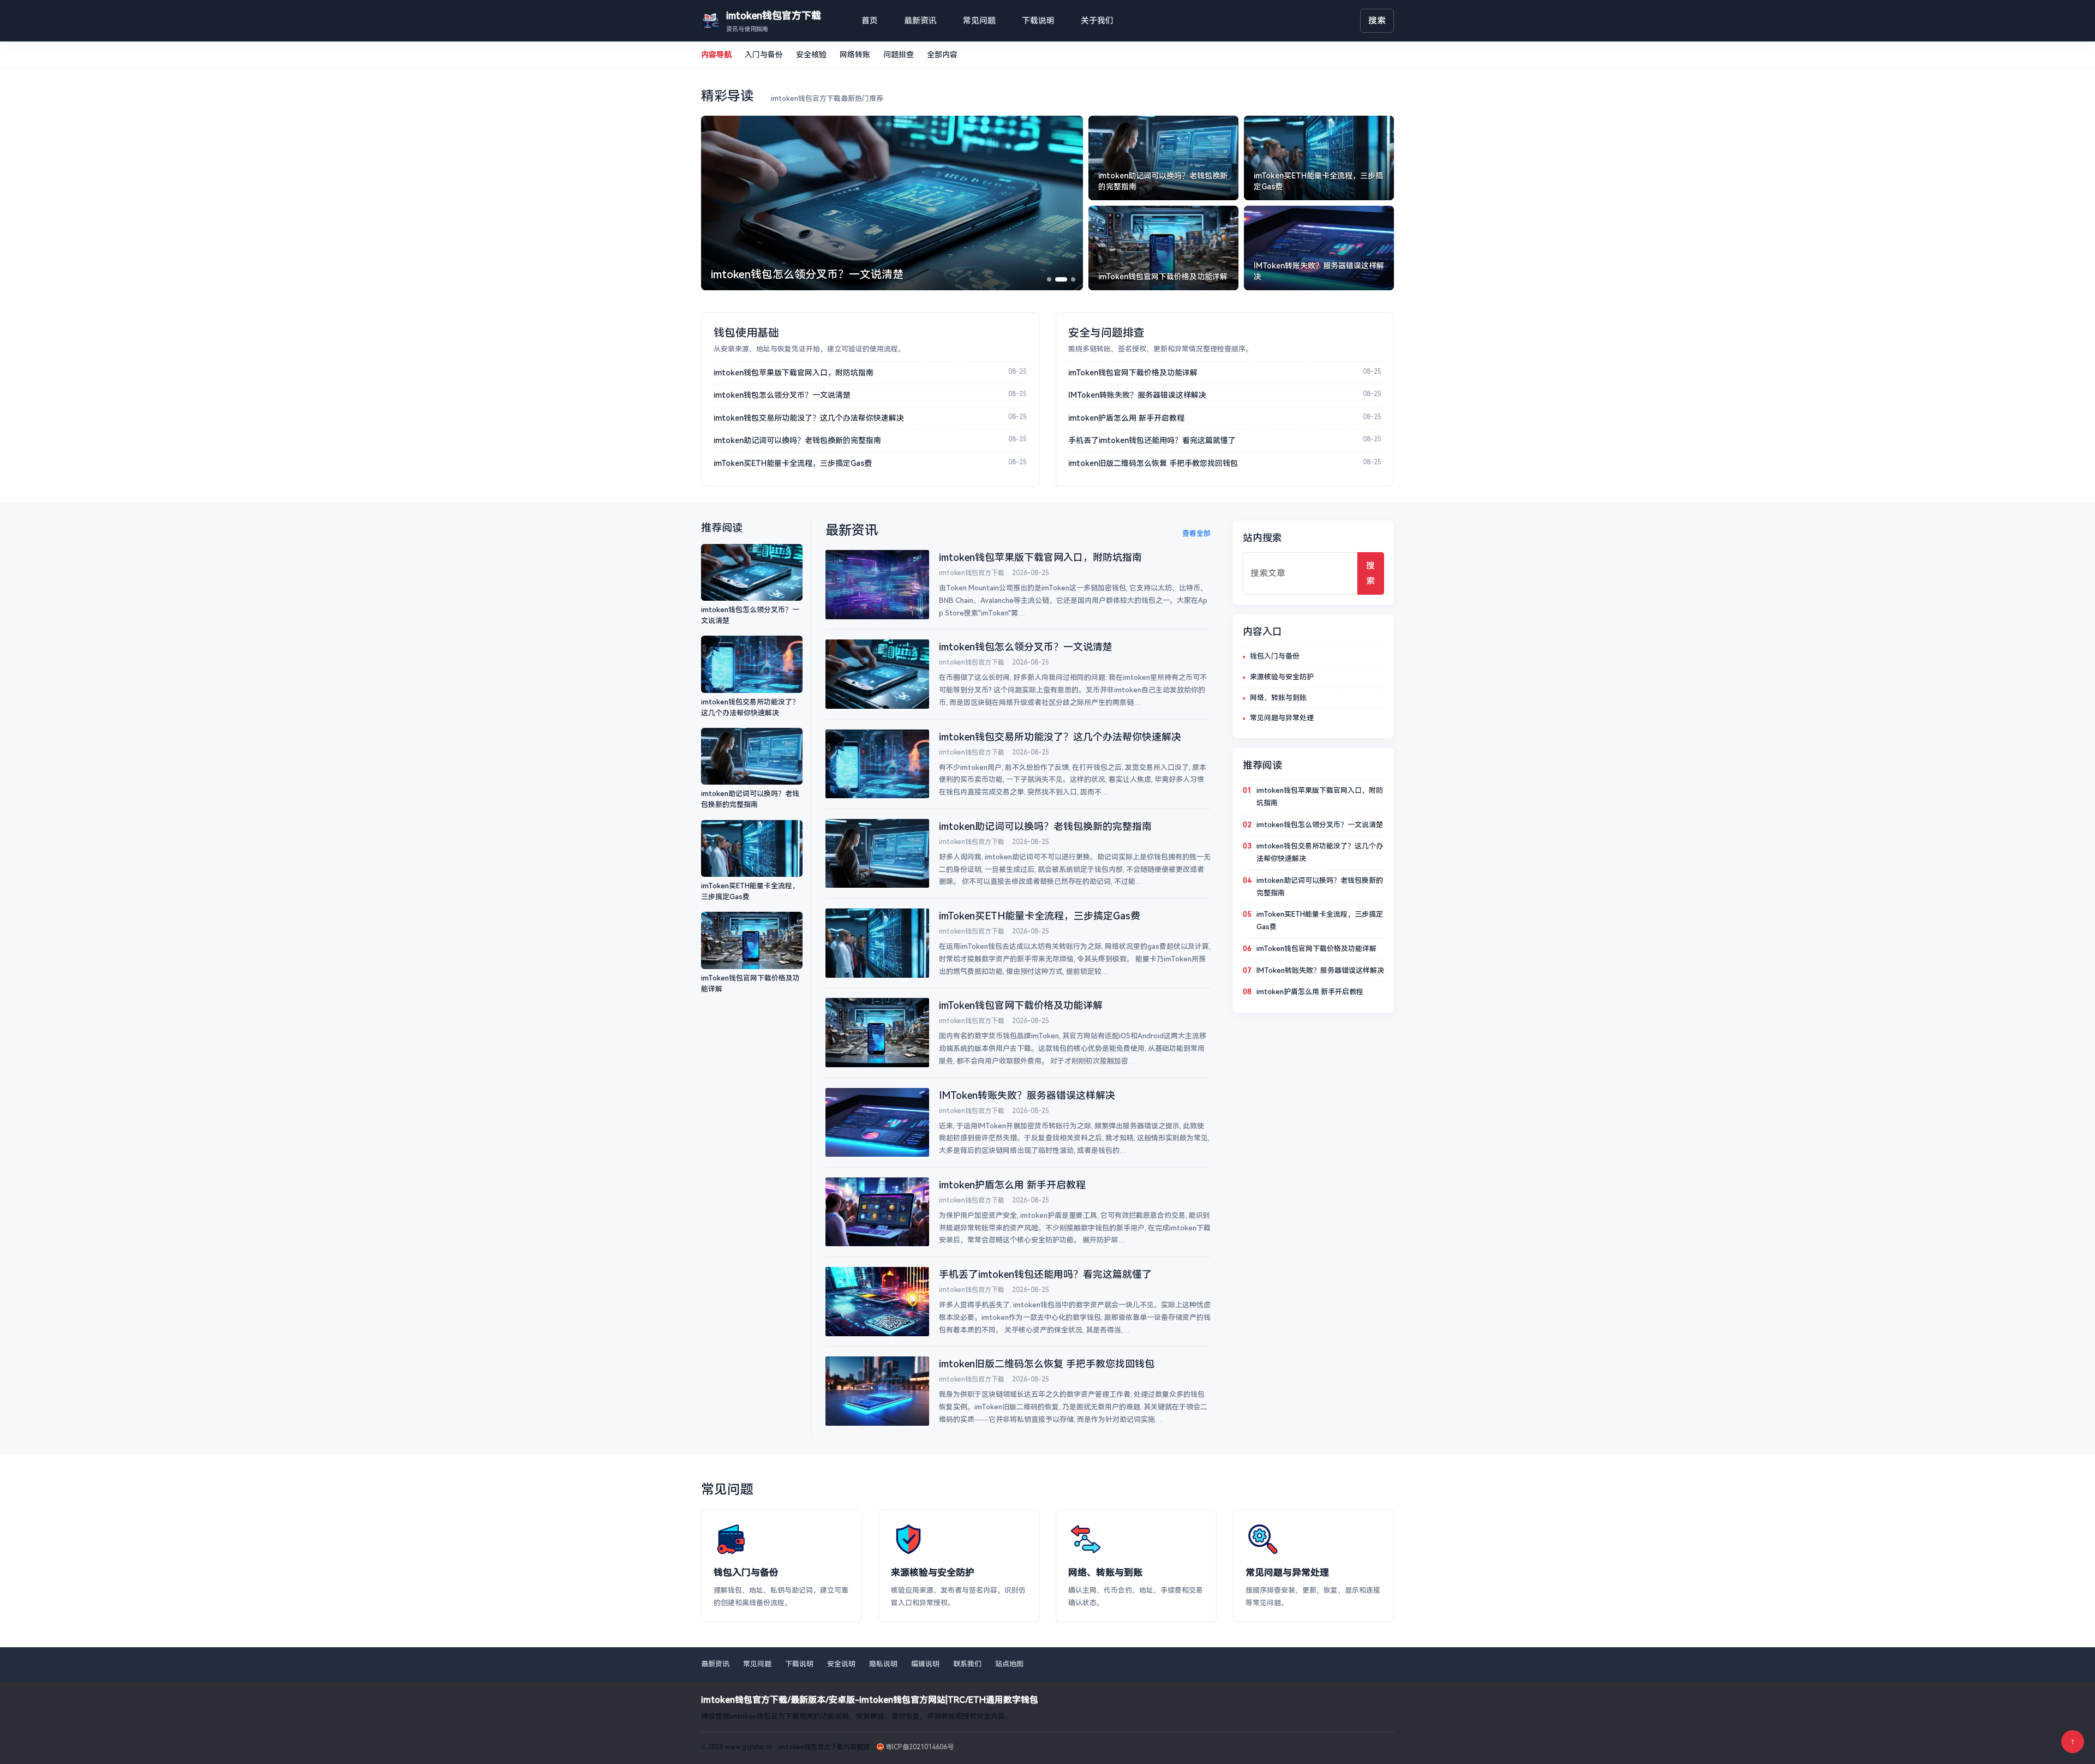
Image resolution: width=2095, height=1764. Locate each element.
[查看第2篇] (1061, 279)
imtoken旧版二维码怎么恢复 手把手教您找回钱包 (1153, 463)
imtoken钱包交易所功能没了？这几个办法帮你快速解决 (809, 418)
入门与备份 (764, 55)
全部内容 (942, 55)
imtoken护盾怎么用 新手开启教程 (1126, 418)
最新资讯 (920, 21)
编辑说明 (925, 1664)
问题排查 (899, 55)
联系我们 (967, 1664)
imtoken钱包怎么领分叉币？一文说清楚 (782, 395)
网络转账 (855, 55)
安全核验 (811, 55)
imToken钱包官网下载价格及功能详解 (1133, 373)
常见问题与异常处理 (1282, 718)
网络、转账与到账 (1278, 698)
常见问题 (979, 21)
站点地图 (1009, 1664)
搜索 (1377, 20)
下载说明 (1038, 21)
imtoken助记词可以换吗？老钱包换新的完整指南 (797, 440)
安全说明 (841, 1664)
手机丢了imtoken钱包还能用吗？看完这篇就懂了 (1152, 440)
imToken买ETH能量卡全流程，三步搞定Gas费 (793, 463)
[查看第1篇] (1049, 279)
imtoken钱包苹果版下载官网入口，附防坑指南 (794, 373)
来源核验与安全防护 (1282, 677)
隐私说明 (883, 1664)
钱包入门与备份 (1275, 656)
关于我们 (1097, 21)
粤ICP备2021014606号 (920, 1747)
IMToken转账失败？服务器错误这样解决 (1137, 395)
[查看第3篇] (1073, 279)
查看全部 (1196, 533)
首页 (870, 21)
